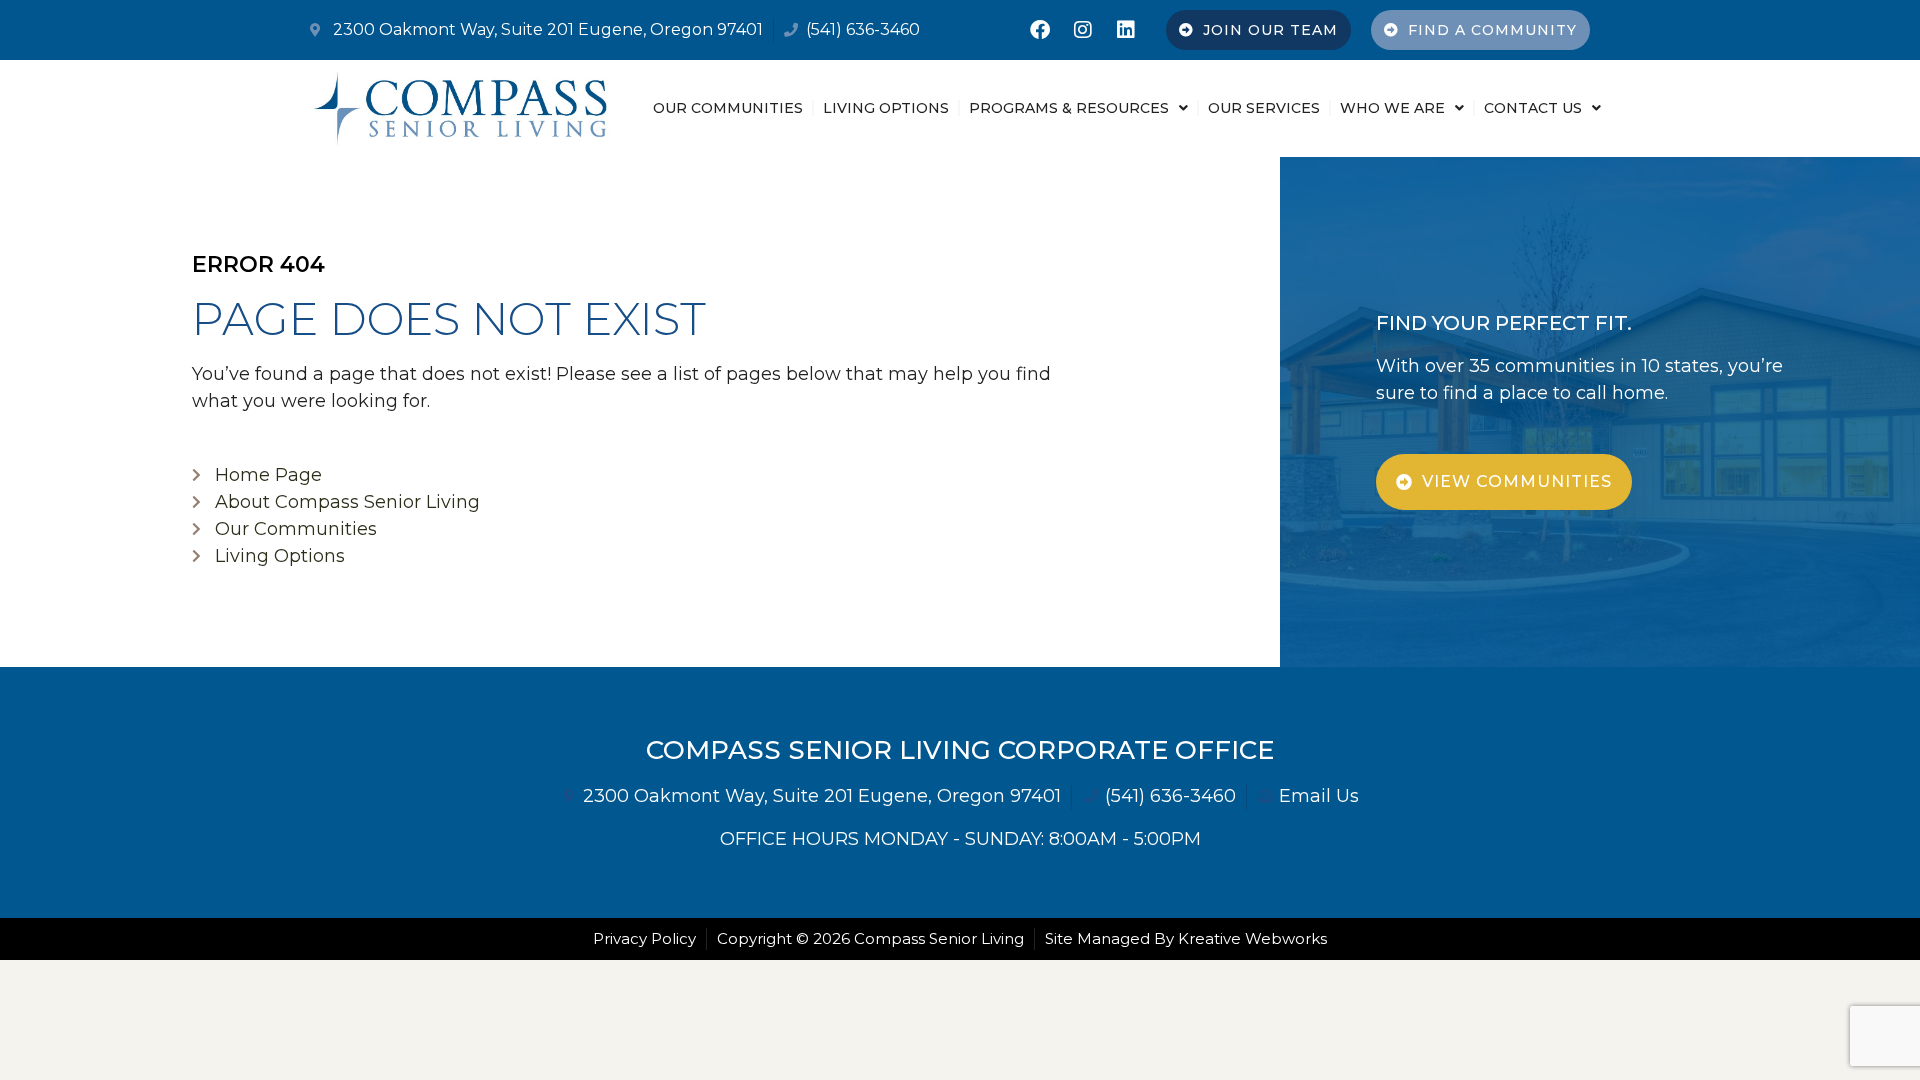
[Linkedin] (1126, 30)
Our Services (1264, 108)
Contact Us (1533, 108)
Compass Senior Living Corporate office (960, 750)
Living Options (886, 108)
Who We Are (1392, 108)
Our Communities (728, 108)
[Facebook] (1040, 30)
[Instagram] (1083, 30)
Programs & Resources (1069, 108)
